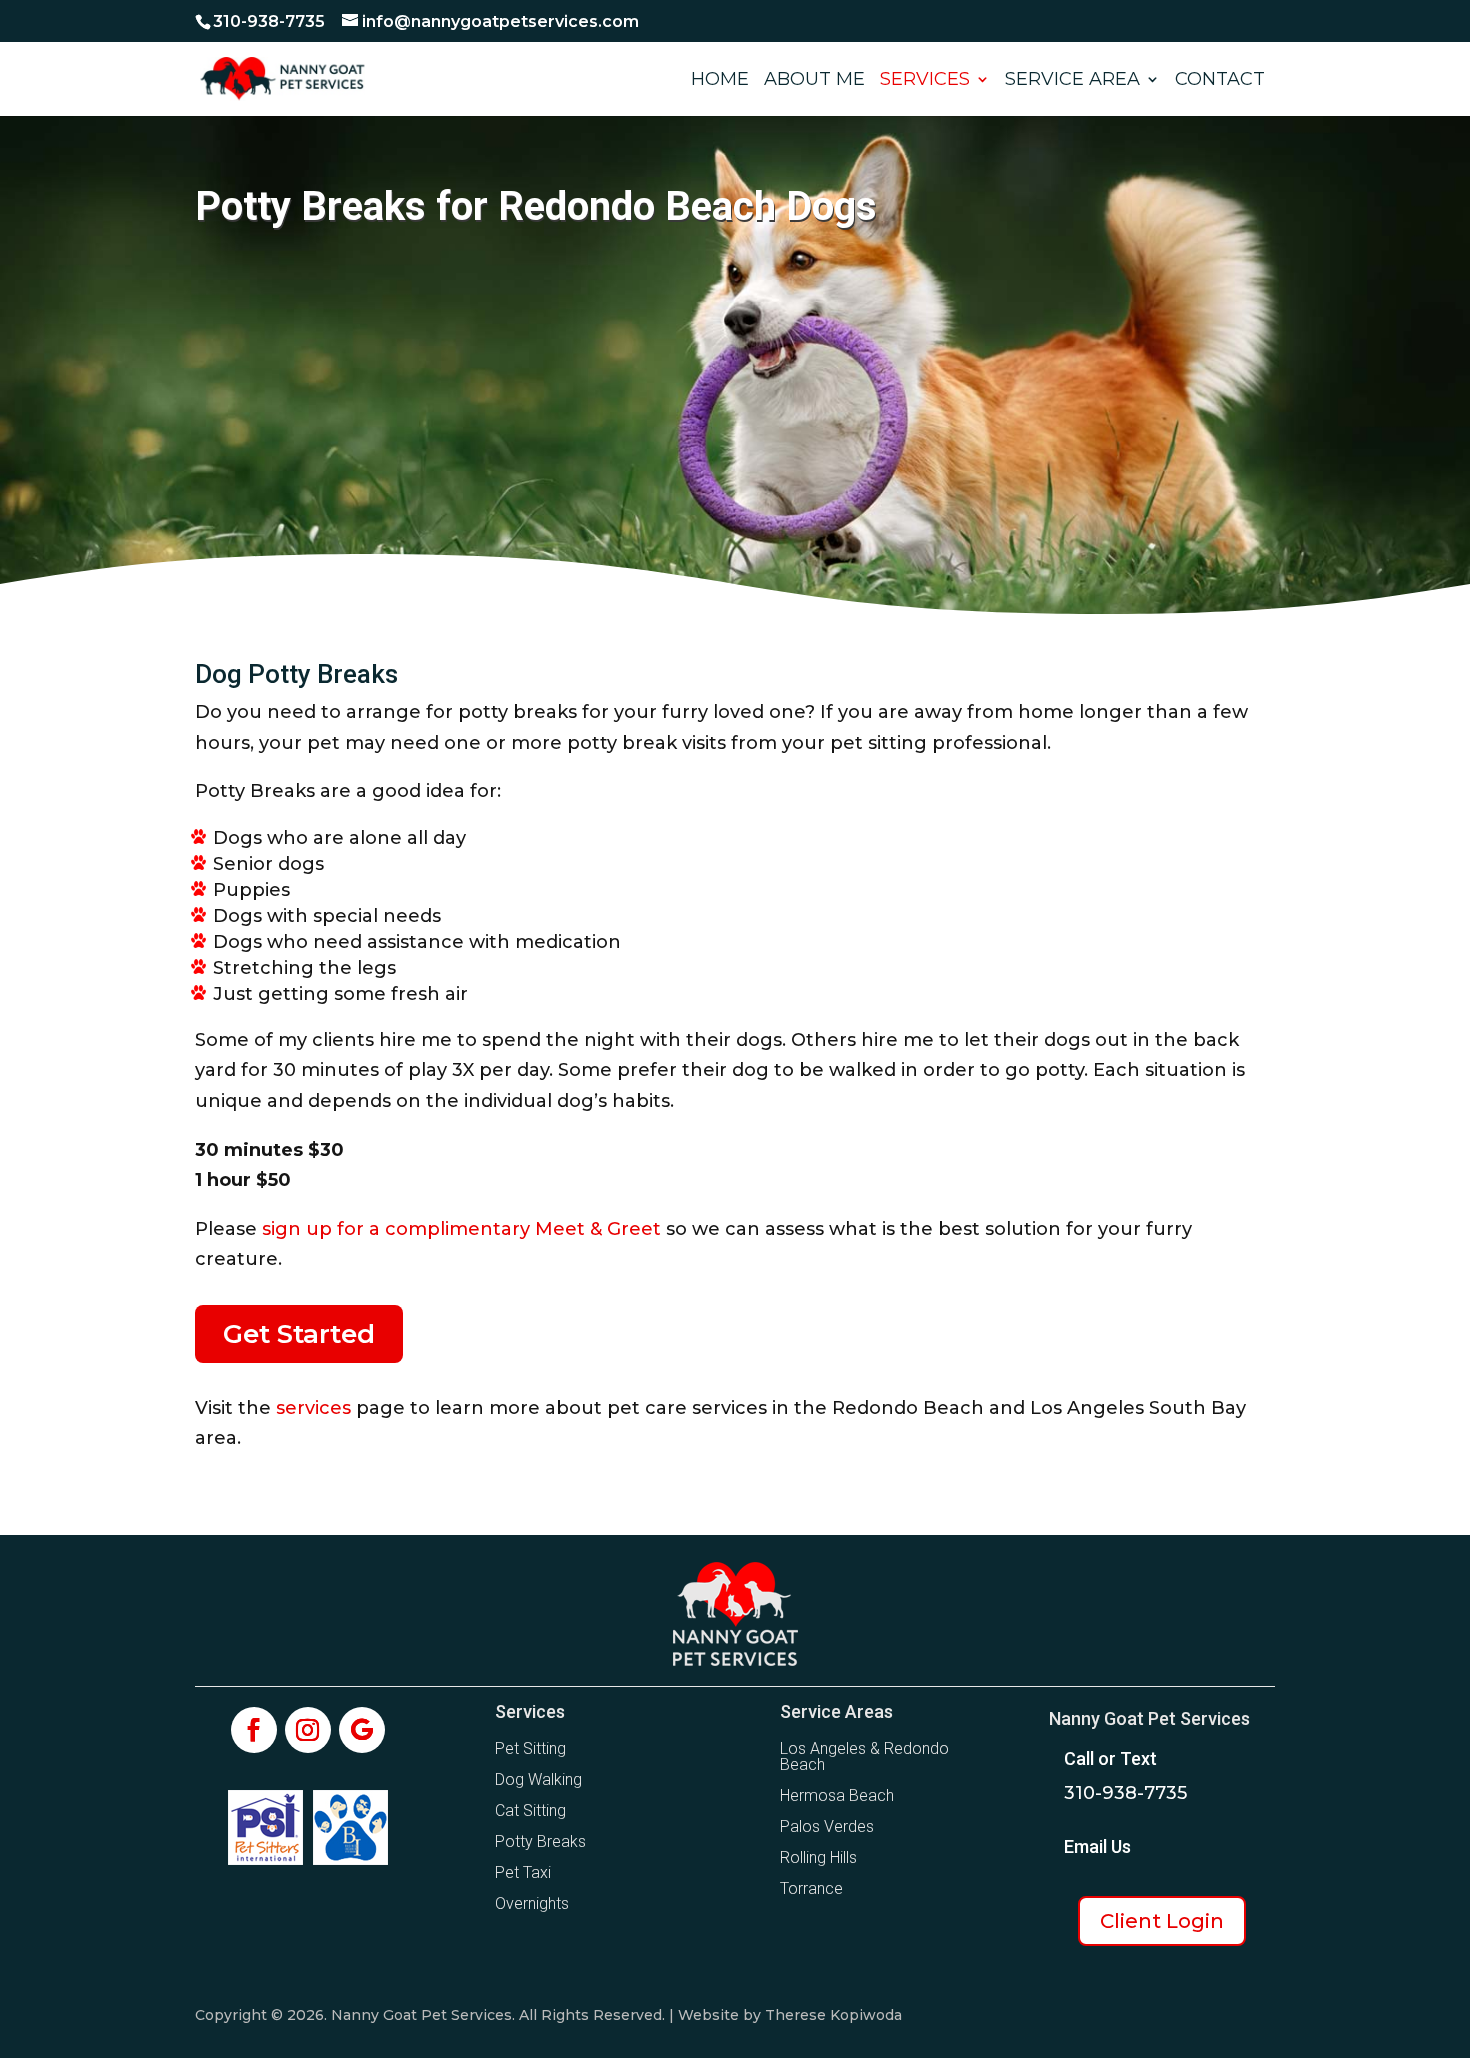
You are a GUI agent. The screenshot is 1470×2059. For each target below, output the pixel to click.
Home (720, 81)
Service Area (1072, 81)
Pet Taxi (523, 1872)
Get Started (299, 1334)
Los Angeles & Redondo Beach (864, 1756)
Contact (1220, 81)
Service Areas (836, 1711)
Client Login (1162, 1921)
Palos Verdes (827, 1826)
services (313, 1408)
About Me (814, 81)
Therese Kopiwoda (833, 2015)
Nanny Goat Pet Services (1149, 1718)
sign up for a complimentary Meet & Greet (461, 1229)
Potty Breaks (540, 1841)
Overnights (532, 1903)
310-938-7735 (269, 21)
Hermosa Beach (837, 1795)
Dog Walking (538, 1779)
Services (925, 81)
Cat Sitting (530, 1810)
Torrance (811, 1888)
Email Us (1097, 1846)
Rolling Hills (818, 1857)
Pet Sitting (530, 1748)
